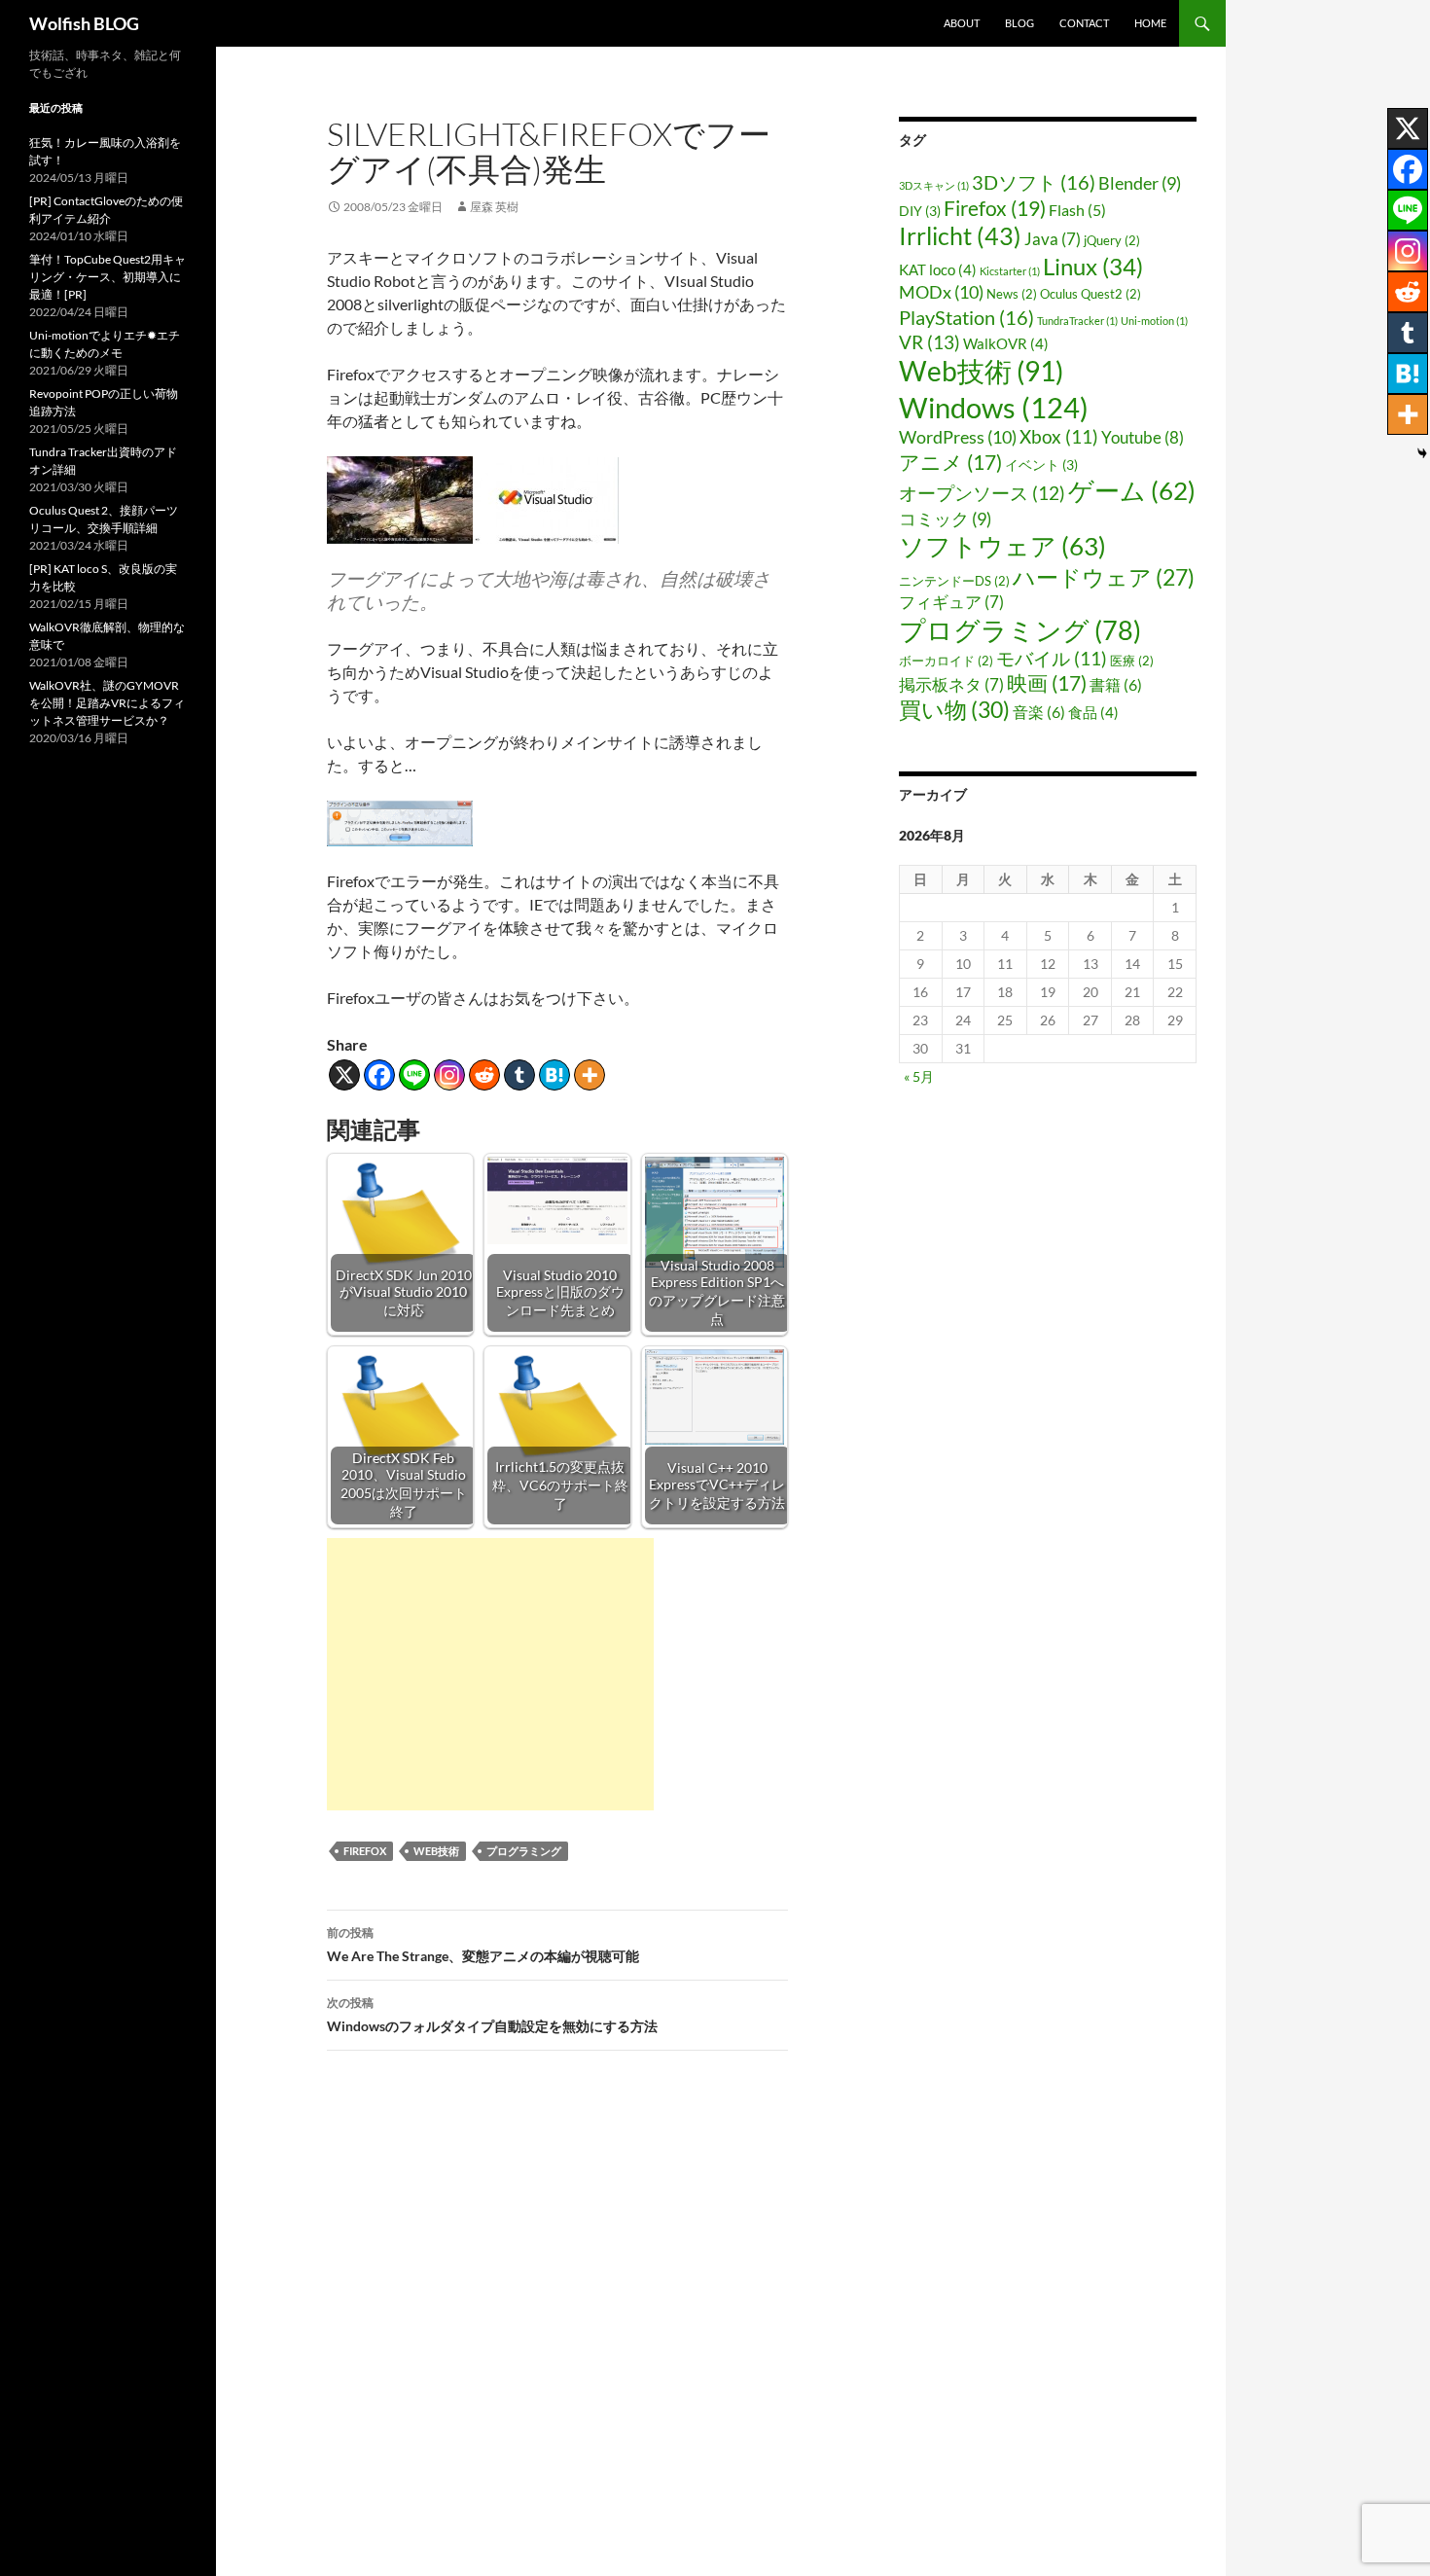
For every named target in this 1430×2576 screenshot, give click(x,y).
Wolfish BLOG (84, 23)
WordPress (958, 437)
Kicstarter (1010, 271)
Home (1150, 23)
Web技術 (436, 1851)
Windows (994, 407)
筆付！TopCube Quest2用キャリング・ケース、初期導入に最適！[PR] (107, 277)
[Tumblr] (519, 1075)
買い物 (954, 709)
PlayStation (966, 317)
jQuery (1112, 241)
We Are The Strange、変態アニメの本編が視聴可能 (483, 1945)
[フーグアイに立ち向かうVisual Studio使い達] (546, 498)
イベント (1041, 465)
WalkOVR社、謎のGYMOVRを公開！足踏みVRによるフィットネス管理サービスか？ (107, 703)
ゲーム (1132, 490)
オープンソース (982, 493)
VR (929, 342)
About (962, 23)
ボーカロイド (946, 661)
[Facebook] (379, 1075)
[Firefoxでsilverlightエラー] (400, 822)
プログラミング (524, 1851)
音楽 (1039, 712)
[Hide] (1422, 453)
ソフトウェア (1002, 546)
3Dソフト (1034, 182)
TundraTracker (1077, 321)
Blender (1140, 183)
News (1012, 294)
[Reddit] (484, 1075)
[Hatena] (554, 1075)
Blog (1019, 23)
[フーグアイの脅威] (400, 498)
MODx (941, 292)
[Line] (414, 1075)
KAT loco (938, 269)
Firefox (365, 1851)
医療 (1132, 661)
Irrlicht (960, 236)
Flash (1077, 210)
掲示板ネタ (951, 684)
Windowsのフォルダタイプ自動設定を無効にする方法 (492, 2015)
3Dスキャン (934, 185)
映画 (1047, 683)
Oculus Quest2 (1090, 294)
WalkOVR (1006, 343)
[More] (590, 1075)
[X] (344, 1075)
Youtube (1143, 437)
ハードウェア (1104, 577)
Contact (1084, 23)
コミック (945, 519)
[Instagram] (449, 1075)
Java (1053, 239)
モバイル (1052, 658)
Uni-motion (1154, 321)
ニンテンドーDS (954, 581)
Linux (1093, 267)
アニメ (950, 462)
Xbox (1059, 436)
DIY (920, 211)
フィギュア (951, 602)
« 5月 (919, 1076)
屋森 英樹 (494, 207)
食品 (1093, 712)
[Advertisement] (490, 1674)
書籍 (1116, 684)
